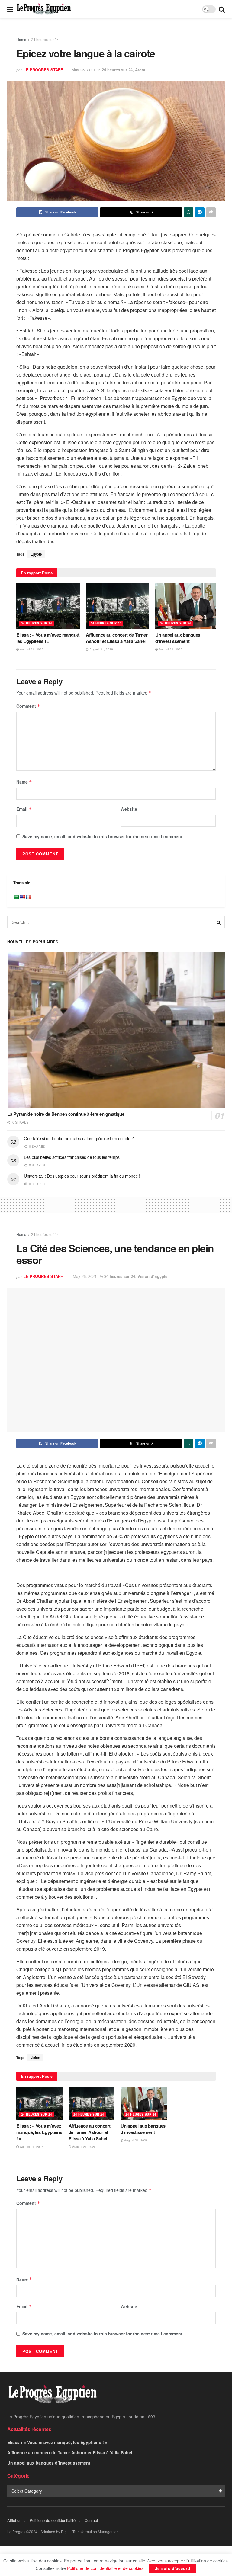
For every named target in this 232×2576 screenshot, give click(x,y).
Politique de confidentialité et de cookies (105, 2568)
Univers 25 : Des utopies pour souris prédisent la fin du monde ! (82, 1176)
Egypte (36, 554)
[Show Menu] (10, 9)
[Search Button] (222, 9)
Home (21, 39)
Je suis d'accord (173, 2568)
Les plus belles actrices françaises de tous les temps (72, 1157)
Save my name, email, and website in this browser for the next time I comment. (103, 836)
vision (35, 2057)
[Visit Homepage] (44, 9)
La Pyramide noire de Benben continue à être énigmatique (66, 1114)
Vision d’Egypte (152, 1276)
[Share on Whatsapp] (188, 212)
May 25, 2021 (84, 70)
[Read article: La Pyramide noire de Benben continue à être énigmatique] (116, 1030)
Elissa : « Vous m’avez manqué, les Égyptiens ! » (48, 638)
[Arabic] (16, 897)
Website (129, 809)
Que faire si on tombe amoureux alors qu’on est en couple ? (79, 1138)
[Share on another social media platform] (211, 212)
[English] (22, 897)
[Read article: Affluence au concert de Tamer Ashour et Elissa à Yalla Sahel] (118, 606)
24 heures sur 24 (45, 39)
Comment (28, 706)
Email (24, 809)
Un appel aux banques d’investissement (178, 638)
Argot (140, 70)
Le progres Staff (43, 70)
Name (24, 782)
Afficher (14, 2520)
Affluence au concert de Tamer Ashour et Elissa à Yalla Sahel (117, 638)
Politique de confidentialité (53, 2520)
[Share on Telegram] (200, 212)
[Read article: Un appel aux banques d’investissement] (187, 606)
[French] (28, 897)
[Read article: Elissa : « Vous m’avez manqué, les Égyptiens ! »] (48, 606)
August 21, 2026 (31, 649)
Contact (91, 2520)
